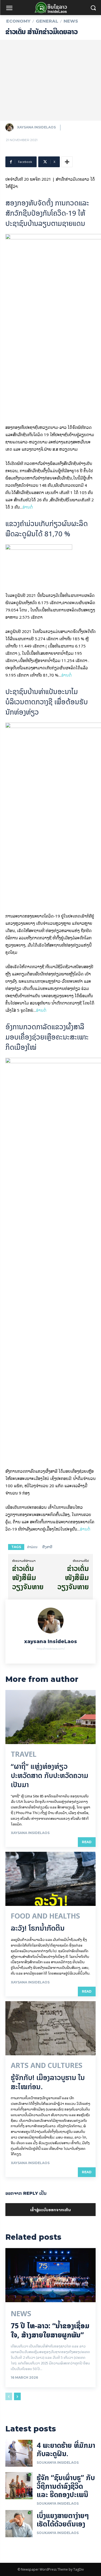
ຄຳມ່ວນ (32, 1547)
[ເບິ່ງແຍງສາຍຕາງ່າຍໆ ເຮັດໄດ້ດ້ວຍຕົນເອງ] (19, 2524)
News (71, 21)
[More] (67, 162)
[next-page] (17, 2396)
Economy (18, 21)
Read (87, 1842)
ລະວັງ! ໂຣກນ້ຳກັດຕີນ (38, 1928)
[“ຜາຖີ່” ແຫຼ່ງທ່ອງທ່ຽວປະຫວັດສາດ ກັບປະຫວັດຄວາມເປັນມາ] (50, 1717)
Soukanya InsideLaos (58, 2463)
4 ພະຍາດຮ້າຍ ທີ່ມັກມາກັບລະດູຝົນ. (66, 2449)
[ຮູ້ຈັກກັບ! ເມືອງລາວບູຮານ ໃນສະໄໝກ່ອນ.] (50, 2028)
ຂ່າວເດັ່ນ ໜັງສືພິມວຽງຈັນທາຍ (28, 1578)
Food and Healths (45, 1916)
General (47, 21)
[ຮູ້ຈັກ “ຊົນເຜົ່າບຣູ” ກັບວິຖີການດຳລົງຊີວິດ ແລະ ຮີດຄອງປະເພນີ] (19, 2486)
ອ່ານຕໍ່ (28, 507)
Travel (24, 1754)
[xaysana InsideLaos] (11, 127)
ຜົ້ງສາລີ (47, 1547)
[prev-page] (9, 2396)
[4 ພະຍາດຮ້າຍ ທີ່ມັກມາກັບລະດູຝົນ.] (19, 2453)
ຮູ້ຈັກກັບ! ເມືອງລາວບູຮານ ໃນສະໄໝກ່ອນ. (48, 2082)
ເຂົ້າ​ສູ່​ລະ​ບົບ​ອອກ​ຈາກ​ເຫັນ (50, 2209)
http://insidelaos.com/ (51, 1649)
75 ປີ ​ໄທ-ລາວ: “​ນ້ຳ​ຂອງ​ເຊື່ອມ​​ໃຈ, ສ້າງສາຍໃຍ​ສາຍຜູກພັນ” (50, 2330)
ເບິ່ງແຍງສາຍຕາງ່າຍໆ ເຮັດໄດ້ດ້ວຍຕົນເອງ (63, 2520)
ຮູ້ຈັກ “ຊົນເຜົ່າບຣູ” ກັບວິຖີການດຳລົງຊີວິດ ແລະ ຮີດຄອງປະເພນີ (66, 2486)
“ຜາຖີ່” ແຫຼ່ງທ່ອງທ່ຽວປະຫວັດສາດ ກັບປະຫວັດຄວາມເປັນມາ (50, 1775)
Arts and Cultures (47, 2066)
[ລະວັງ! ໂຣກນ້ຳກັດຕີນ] (50, 1879)
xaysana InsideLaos (36, 127)
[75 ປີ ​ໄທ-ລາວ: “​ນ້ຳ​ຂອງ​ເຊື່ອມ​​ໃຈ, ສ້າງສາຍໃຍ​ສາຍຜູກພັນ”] (50, 2275)
